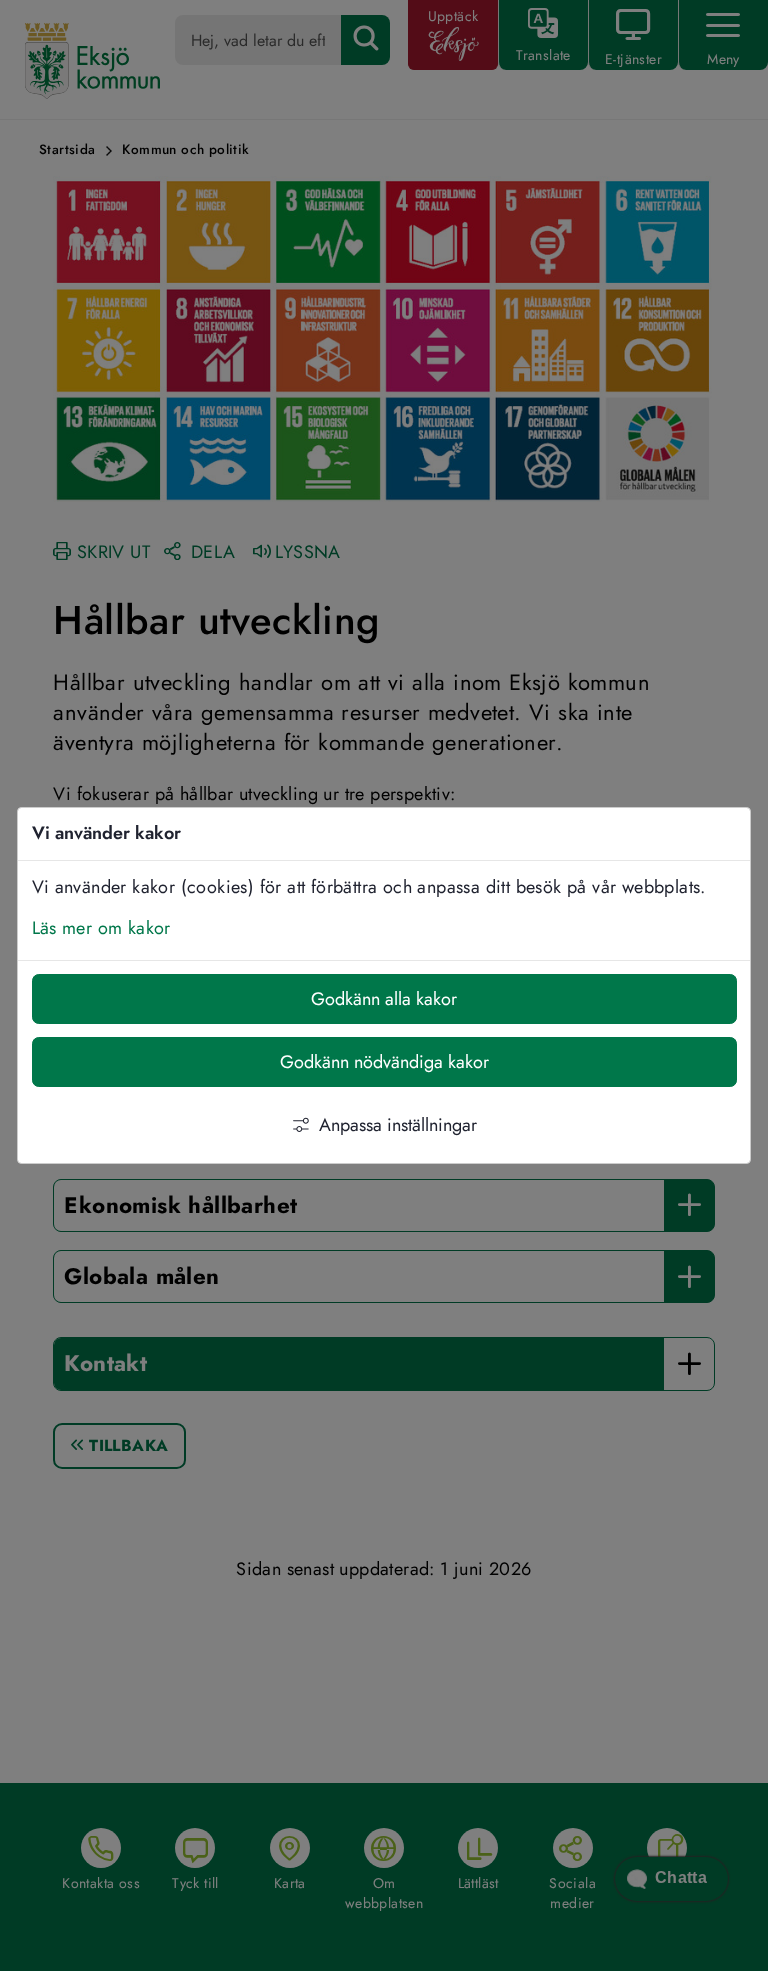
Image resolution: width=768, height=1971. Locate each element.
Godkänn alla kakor (384, 999)
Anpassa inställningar (398, 1125)
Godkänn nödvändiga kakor (384, 1062)
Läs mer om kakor (101, 928)
